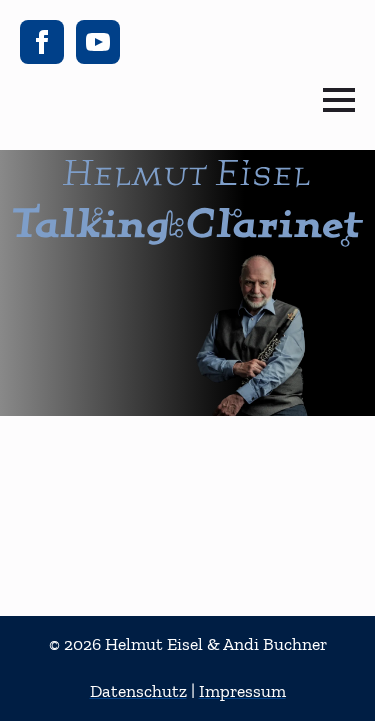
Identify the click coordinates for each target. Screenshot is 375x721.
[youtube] (98, 42)
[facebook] (42, 42)
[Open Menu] (339, 100)
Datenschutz (138, 691)
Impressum (242, 691)
